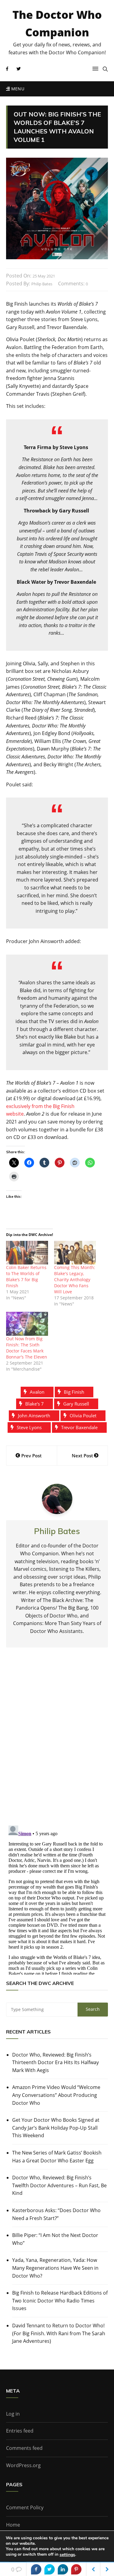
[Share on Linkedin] (63, 2569)
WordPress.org (23, 2465)
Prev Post (31, 1456)
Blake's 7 (35, 1404)
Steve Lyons (29, 1427)
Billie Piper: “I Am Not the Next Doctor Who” (55, 2239)
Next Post (82, 1456)
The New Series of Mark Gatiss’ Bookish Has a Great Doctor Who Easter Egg (57, 2157)
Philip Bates (42, 284)
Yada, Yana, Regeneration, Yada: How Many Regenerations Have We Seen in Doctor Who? (55, 2268)
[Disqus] (57, 1741)
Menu (17, 89)
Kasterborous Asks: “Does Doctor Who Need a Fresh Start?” (56, 2214)
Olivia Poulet (83, 1416)
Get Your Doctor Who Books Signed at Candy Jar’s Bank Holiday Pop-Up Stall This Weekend (56, 2128)
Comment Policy (25, 2507)
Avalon (37, 1392)
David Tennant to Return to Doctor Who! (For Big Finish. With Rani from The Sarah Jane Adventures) (59, 2333)
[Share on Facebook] (36, 2569)
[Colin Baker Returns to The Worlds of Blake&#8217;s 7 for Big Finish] (27, 1253)
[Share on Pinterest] (76, 2569)
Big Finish (74, 1392)
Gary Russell (76, 1404)
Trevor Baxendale (79, 1427)
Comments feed (24, 2448)
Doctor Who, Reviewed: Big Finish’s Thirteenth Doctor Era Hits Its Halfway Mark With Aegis (55, 2062)
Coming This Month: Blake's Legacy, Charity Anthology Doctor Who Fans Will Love (75, 1280)
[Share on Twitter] (50, 2569)
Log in (13, 2414)
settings (67, 2555)
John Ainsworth (34, 1416)
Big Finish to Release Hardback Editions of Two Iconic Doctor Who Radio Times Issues (60, 2301)
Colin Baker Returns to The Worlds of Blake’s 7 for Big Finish (26, 1276)
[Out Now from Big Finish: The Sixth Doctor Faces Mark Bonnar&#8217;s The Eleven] (27, 1324)
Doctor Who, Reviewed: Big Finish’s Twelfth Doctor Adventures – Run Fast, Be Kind (59, 2185)
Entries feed (20, 2431)
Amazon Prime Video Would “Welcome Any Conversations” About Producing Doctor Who (56, 2095)
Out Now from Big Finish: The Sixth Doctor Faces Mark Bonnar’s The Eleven (27, 1348)
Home (13, 2525)
